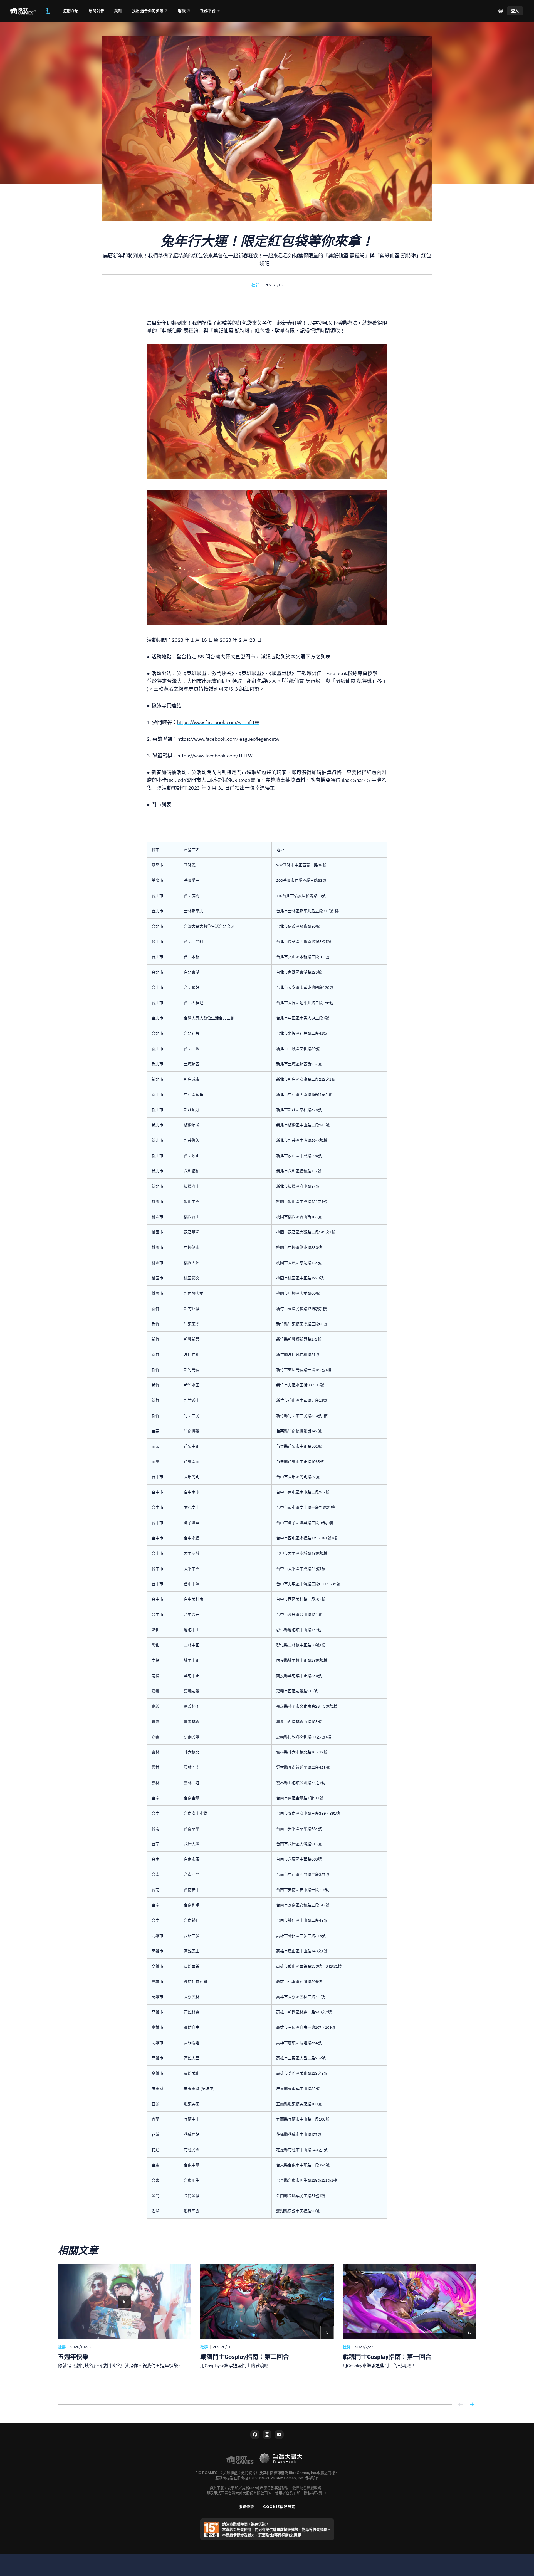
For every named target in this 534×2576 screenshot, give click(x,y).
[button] (255, 285)
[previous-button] (461, 2405)
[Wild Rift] (48, 11)
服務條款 (246, 2506)
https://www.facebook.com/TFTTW (215, 756)
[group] (267, 2328)
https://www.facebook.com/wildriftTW (218, 722)
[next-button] (472, 2405)
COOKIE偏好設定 (279, 2506)
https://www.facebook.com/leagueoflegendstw (228, 739)
